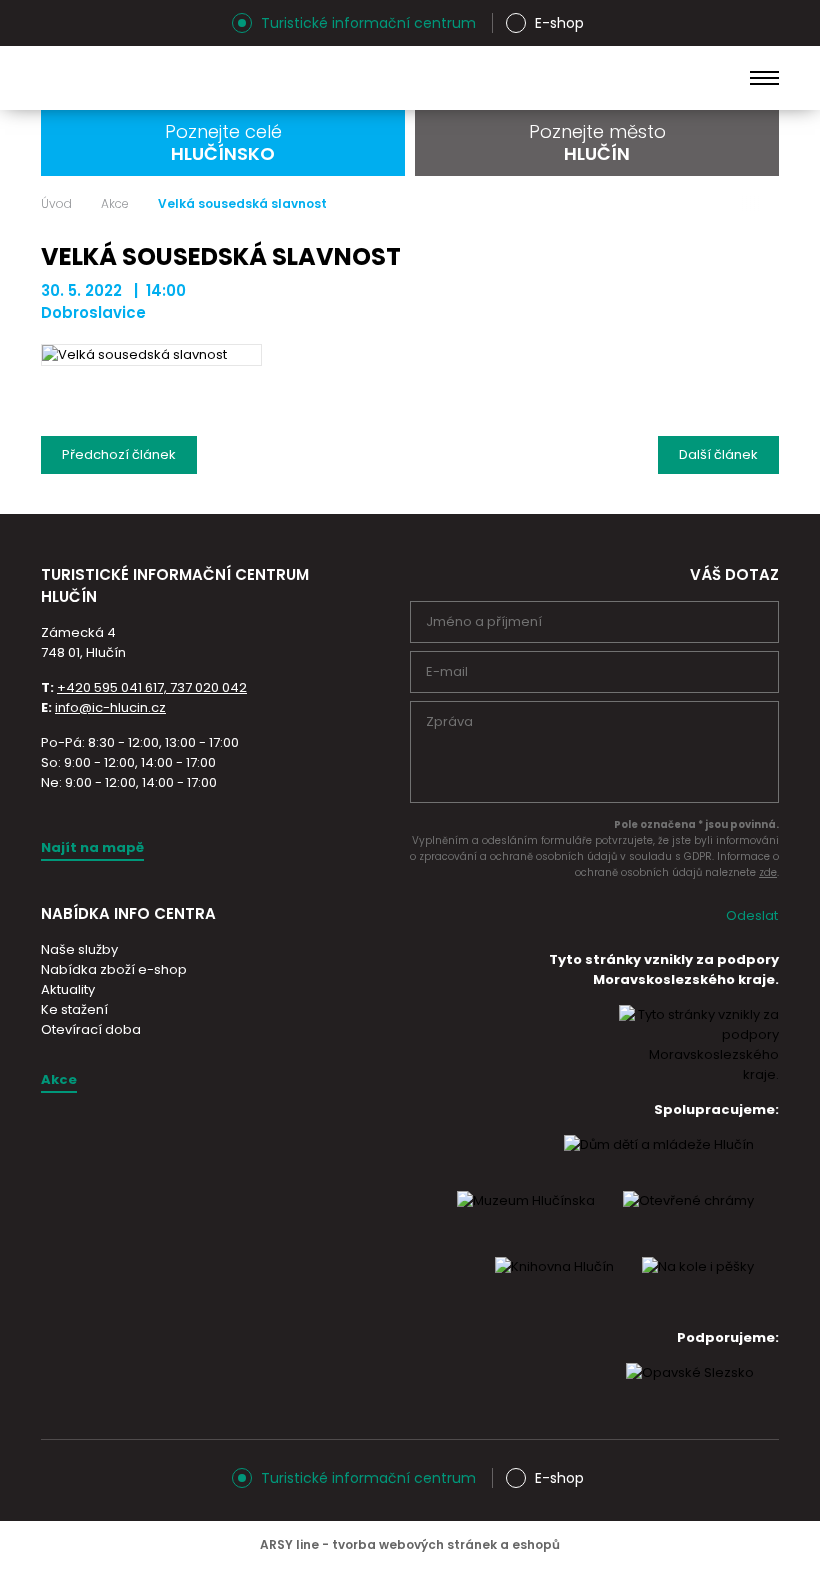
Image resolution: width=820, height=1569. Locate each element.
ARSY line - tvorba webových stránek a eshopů (410, 1544)
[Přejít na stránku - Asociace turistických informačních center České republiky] (266, 623)
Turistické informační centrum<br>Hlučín (200, 78)
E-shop (559, 23)
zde (768, 872)
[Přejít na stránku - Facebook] (91, 23)
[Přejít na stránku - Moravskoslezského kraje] (699, 1074)
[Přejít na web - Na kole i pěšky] (698, 1285)
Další (718, 454)
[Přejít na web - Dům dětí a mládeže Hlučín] (659, 1163)
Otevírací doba (91, 1029)
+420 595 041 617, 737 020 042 (152, 687)
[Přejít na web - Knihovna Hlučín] (554, 1285)
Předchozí (119, 454)
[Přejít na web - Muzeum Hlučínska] (526, 1219)
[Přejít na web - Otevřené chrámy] (688, 1219)
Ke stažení (74, 1009)
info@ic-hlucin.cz (110, 707)
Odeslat (752, 915)
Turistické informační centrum (368, 23)
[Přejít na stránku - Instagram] (56, 23)
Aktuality (68, 989)
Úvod (56, 204)
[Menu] (764, 78)
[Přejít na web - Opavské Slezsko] (690, 1391)
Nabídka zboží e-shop (114, 969)
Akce (115, 204)
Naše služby (79, 949)
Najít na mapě (92, 847)
